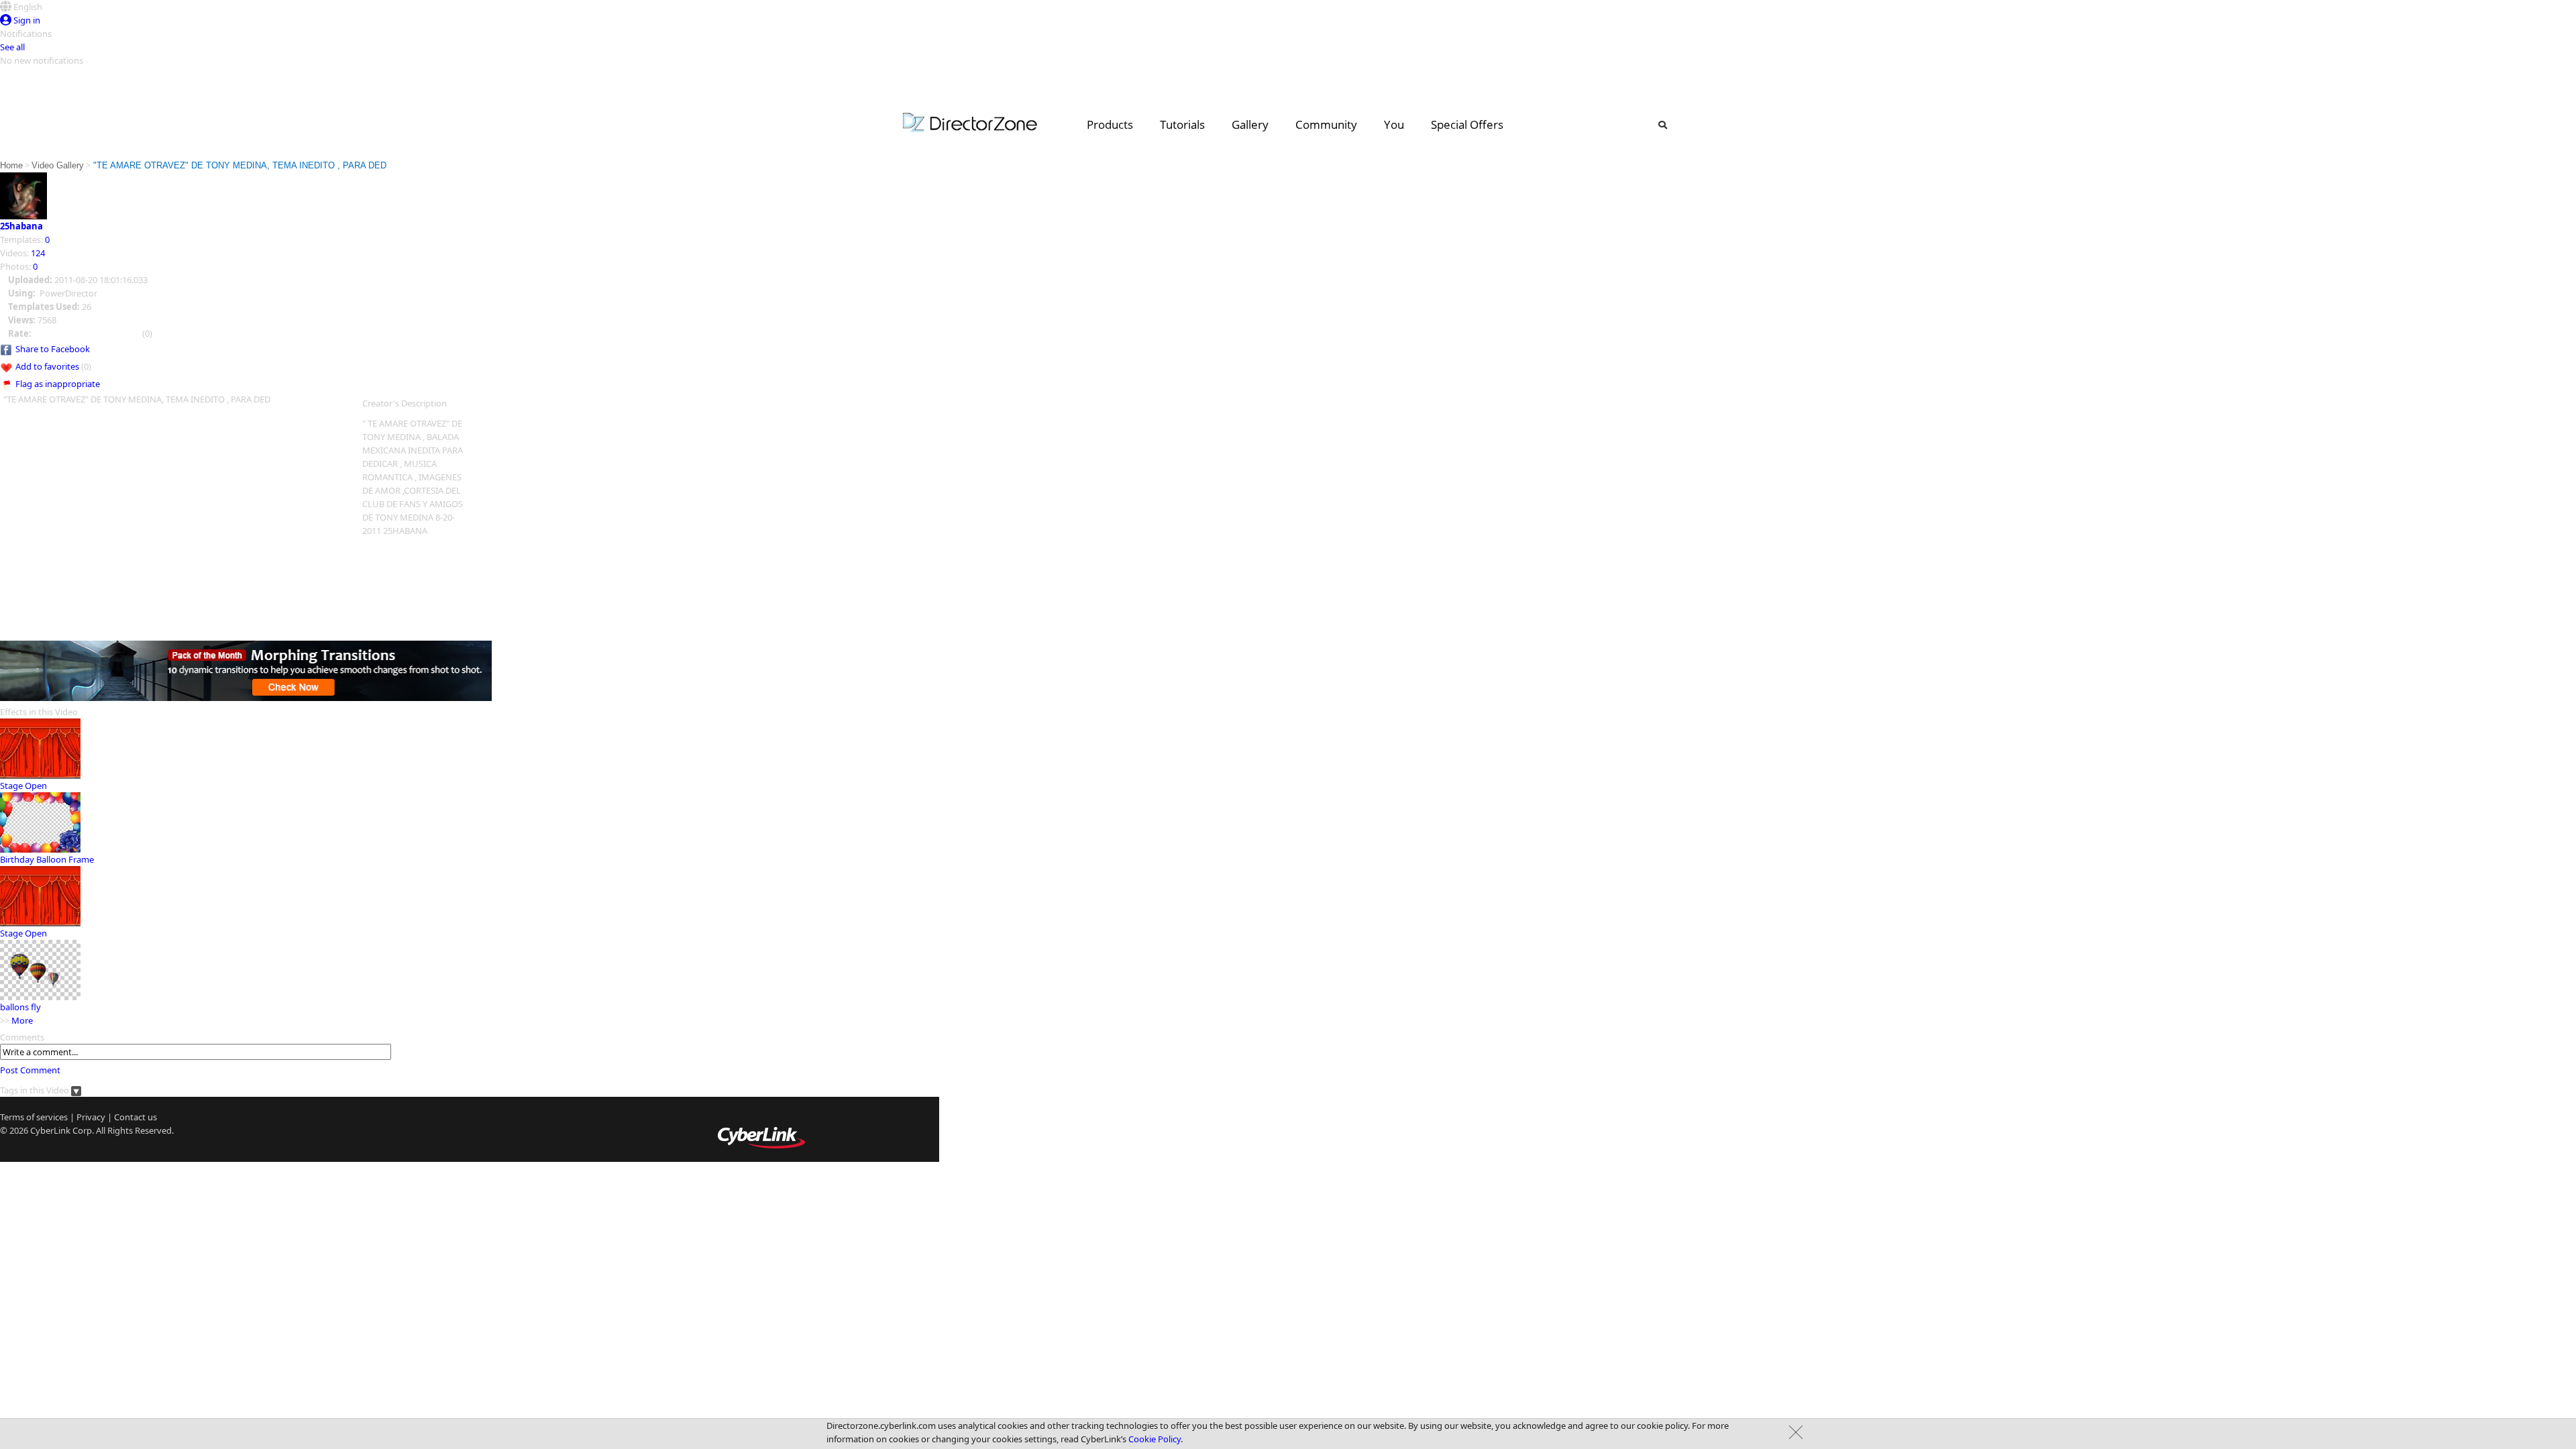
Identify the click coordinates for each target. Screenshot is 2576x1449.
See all (12, 47)
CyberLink (50, 1130)
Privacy (91, 1117)
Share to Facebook (53, 349)
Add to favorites (47, 366)
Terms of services (34, 1117)
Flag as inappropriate (58, 384)
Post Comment (30, 1070)
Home (11, 165)
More (22, 1020)
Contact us (136, 1117)
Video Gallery (58, 165)
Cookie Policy (1155, 1439)
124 (38, 253)
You (1394, 124)
